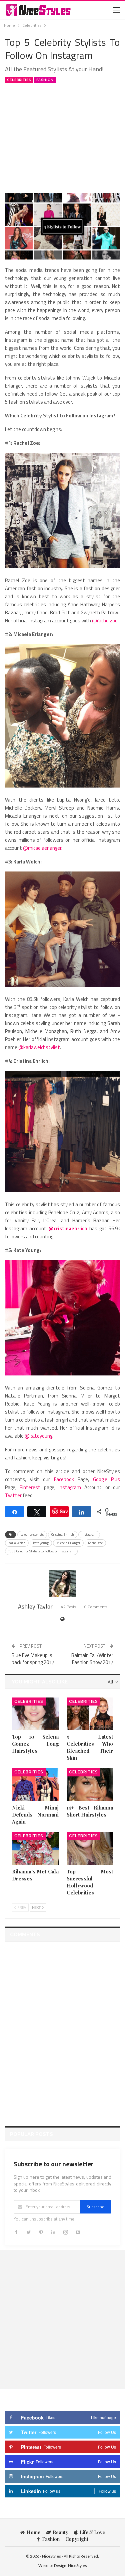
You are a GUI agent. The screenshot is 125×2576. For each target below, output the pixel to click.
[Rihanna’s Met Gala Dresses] (35, 1848)
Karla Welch (17, 1543)
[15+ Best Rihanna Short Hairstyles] (90, 1784)
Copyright (77, 2539)
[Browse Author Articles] (62, 1583)
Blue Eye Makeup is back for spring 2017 (33, 1659)
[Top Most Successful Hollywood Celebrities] (90, 1848)
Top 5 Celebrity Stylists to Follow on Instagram (41, 1551)
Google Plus (107, 1479)
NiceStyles (77, 2565)
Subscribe (95, 2207)
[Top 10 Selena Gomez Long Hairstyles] (35, 1714)
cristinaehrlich (70, 1228)
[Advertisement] (63, 137)
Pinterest (30, 1487)
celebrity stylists (32, 1534)
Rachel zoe (95, 1543)
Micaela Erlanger (68, 1543)
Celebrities (19, 80)
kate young (41, 1543)
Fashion (45, 80)
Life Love (92, 2532)
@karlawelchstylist (39, 1047)
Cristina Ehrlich (63, 1534)
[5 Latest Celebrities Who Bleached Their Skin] (90, 1714)
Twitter (13, 1495)
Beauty (60, 2532)
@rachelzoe (105, 621)
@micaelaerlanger (42, 848)
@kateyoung (38, 1436)
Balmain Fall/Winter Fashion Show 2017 (92, 1659)
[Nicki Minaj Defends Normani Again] (35, 1784)
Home (33, 2532)
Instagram (70, 1487)
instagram (89, 1534)
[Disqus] (62, 2030)
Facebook (64, 1479)
